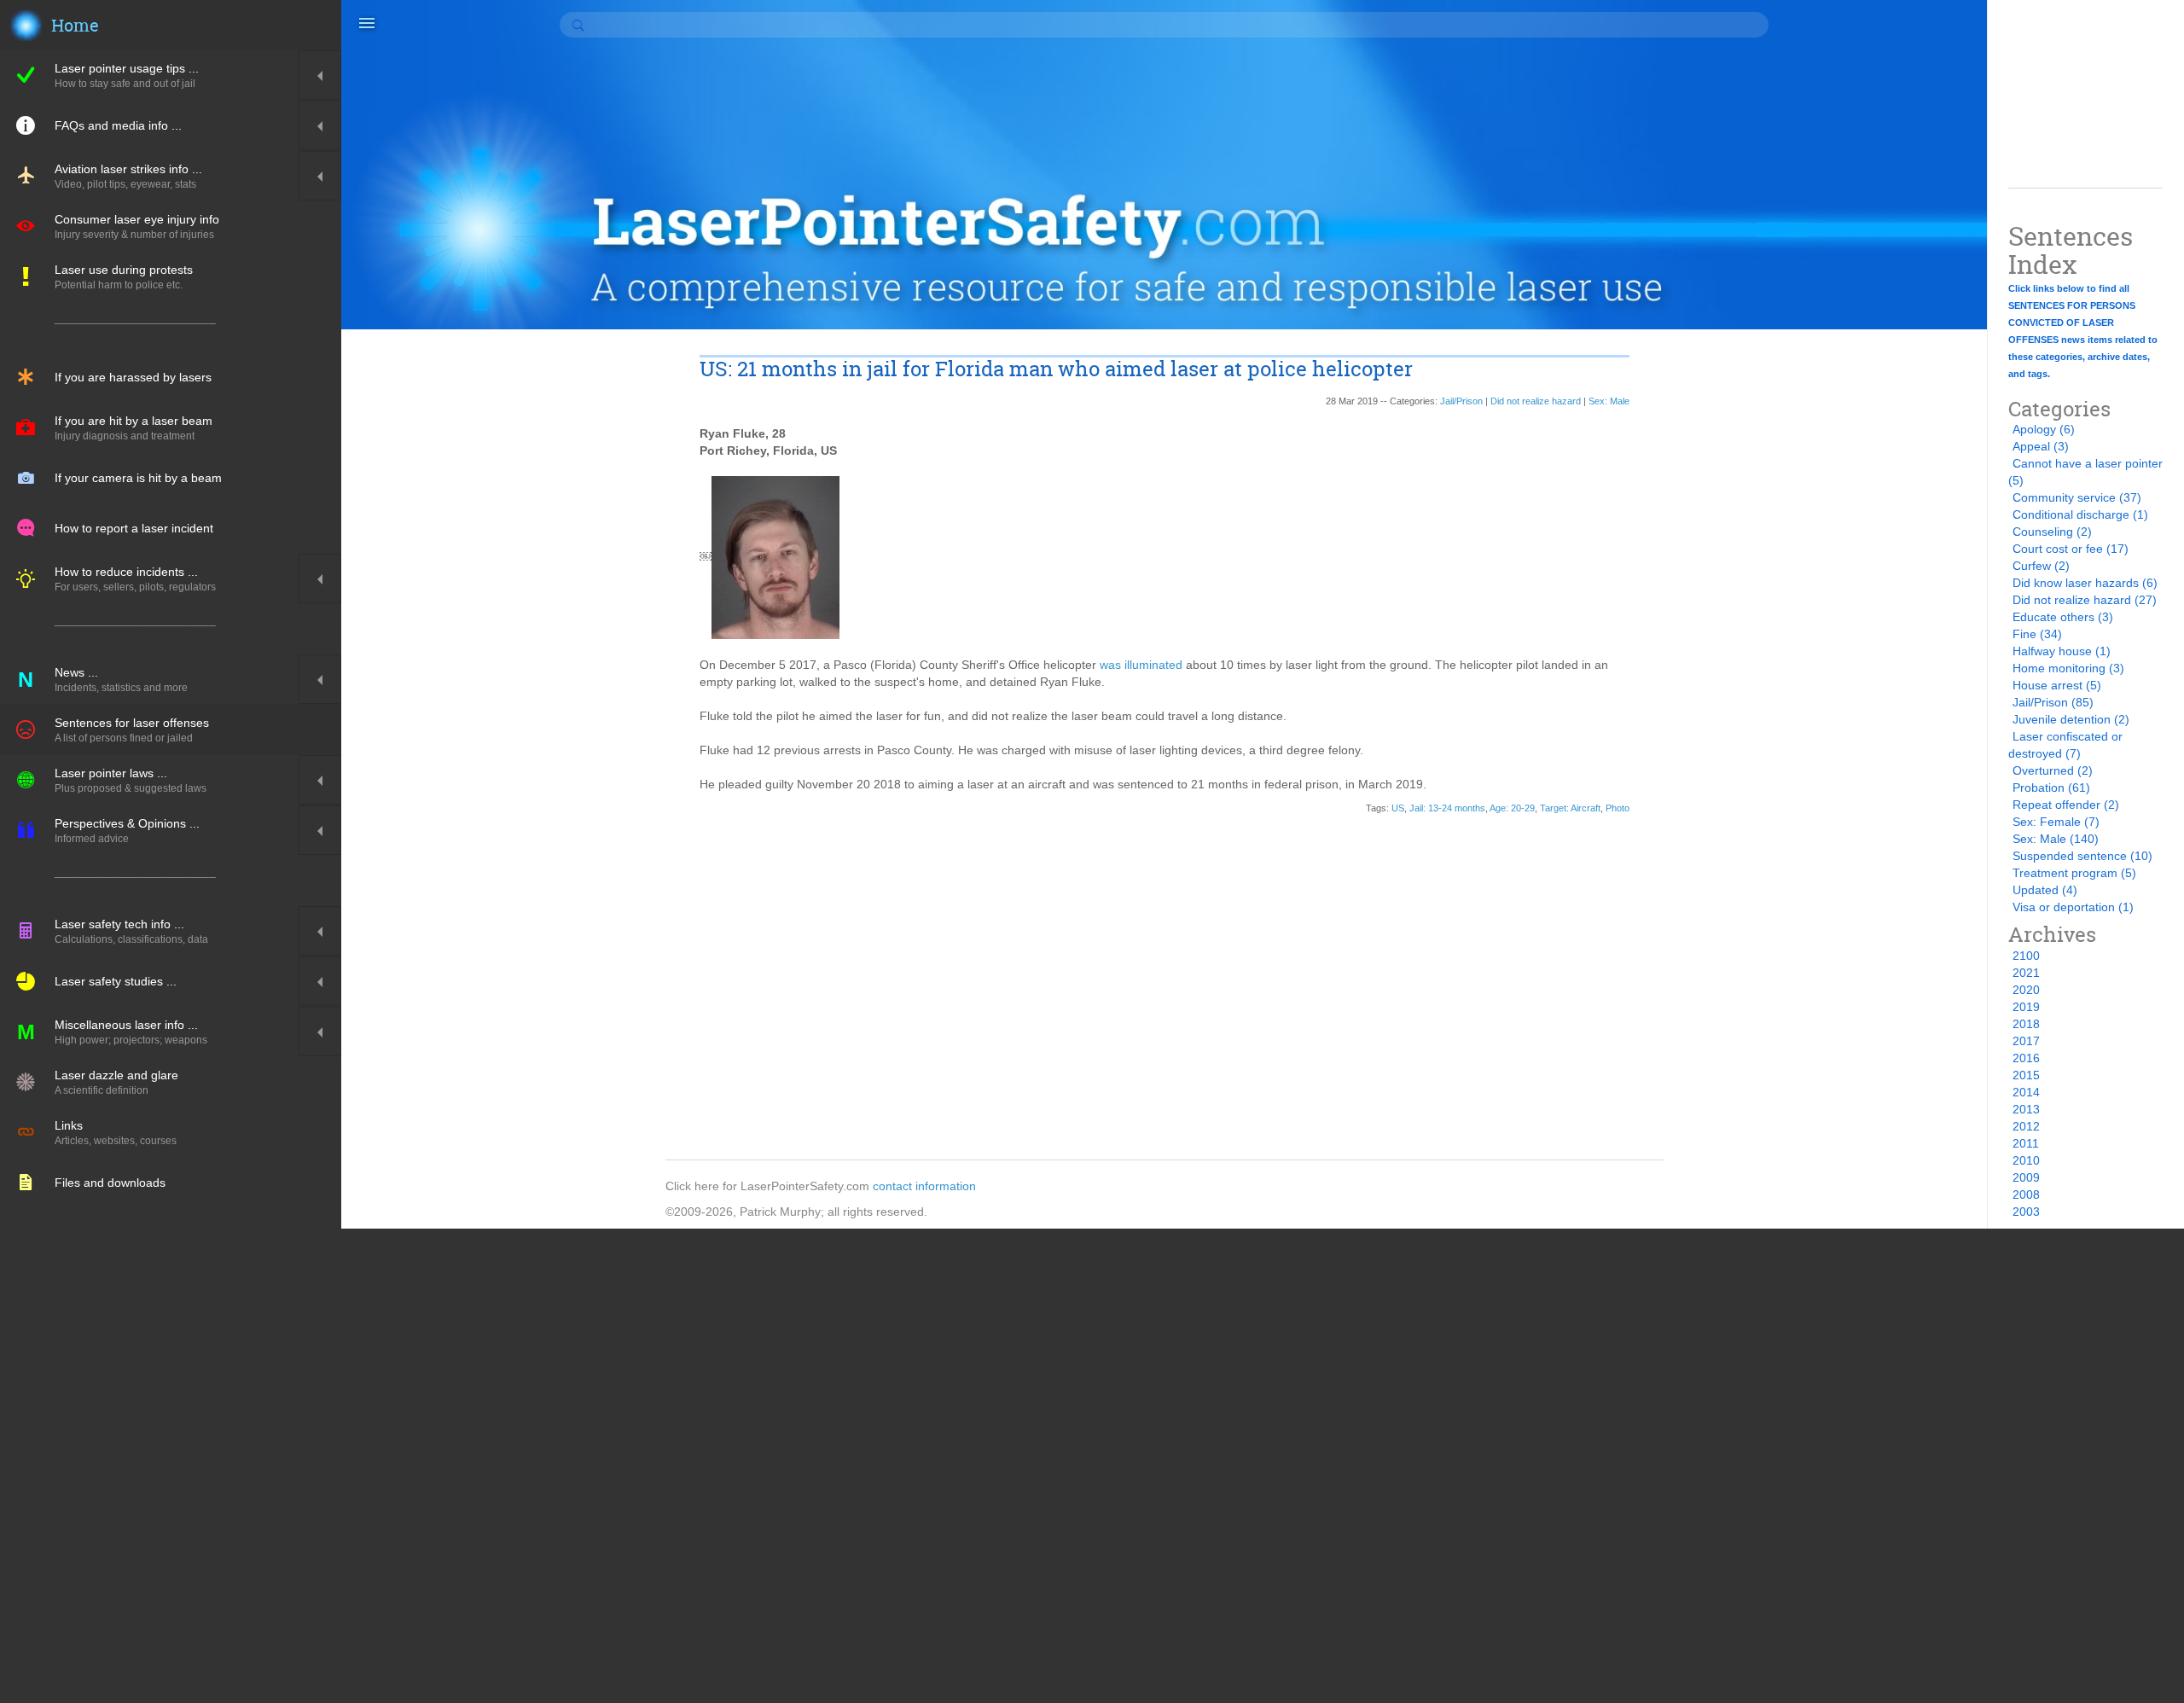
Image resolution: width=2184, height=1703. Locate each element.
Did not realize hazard (1536, 401)
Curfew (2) (2041, 566)
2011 (2026, 1143)
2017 (2026, 1041)
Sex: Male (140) (2056, 839)
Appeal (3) (2041, 446)
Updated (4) (2045, 890)
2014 (2026, 1092)
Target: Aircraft (1570, 808)
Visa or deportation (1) (2073, 907)
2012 (2026, 1126)
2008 (2026, 1194)
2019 (2026, 1007)
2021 (2026, 973)
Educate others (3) (2063, 617)
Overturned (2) (2053, 770)
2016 (2026, 1058)
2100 (2026, 956)
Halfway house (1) (2062, 651)
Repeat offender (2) (2066, 805)
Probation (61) (2051, 788)
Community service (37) (2077, 497)
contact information (924, 1186)
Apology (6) (2044, 429)
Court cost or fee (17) (2071, 549)
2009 (2026, 1177)
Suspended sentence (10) (2082, 856)
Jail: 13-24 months (1447, 808)
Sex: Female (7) (2056, 822)
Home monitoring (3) (2068, 668)
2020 (2026, 990)
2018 (2026, 1024)
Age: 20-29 (1512, 808)
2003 (2026, 1212)
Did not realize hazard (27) (2085, 600)
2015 (2026, 1075)
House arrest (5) (2057, 685)
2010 (2026, 1160)
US (1398, 808)
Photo (1618, 808)
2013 (2026, 1109)
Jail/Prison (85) (2053, 702)
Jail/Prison (1461, 401)
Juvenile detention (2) (2071, 719)
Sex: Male (1609, 401)
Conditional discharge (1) (2080, 514)
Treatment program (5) (2074, 873)
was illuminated (1141, 665)
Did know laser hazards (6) (2085, 583)
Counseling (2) (2052, 532)
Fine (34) (2037, 634)
